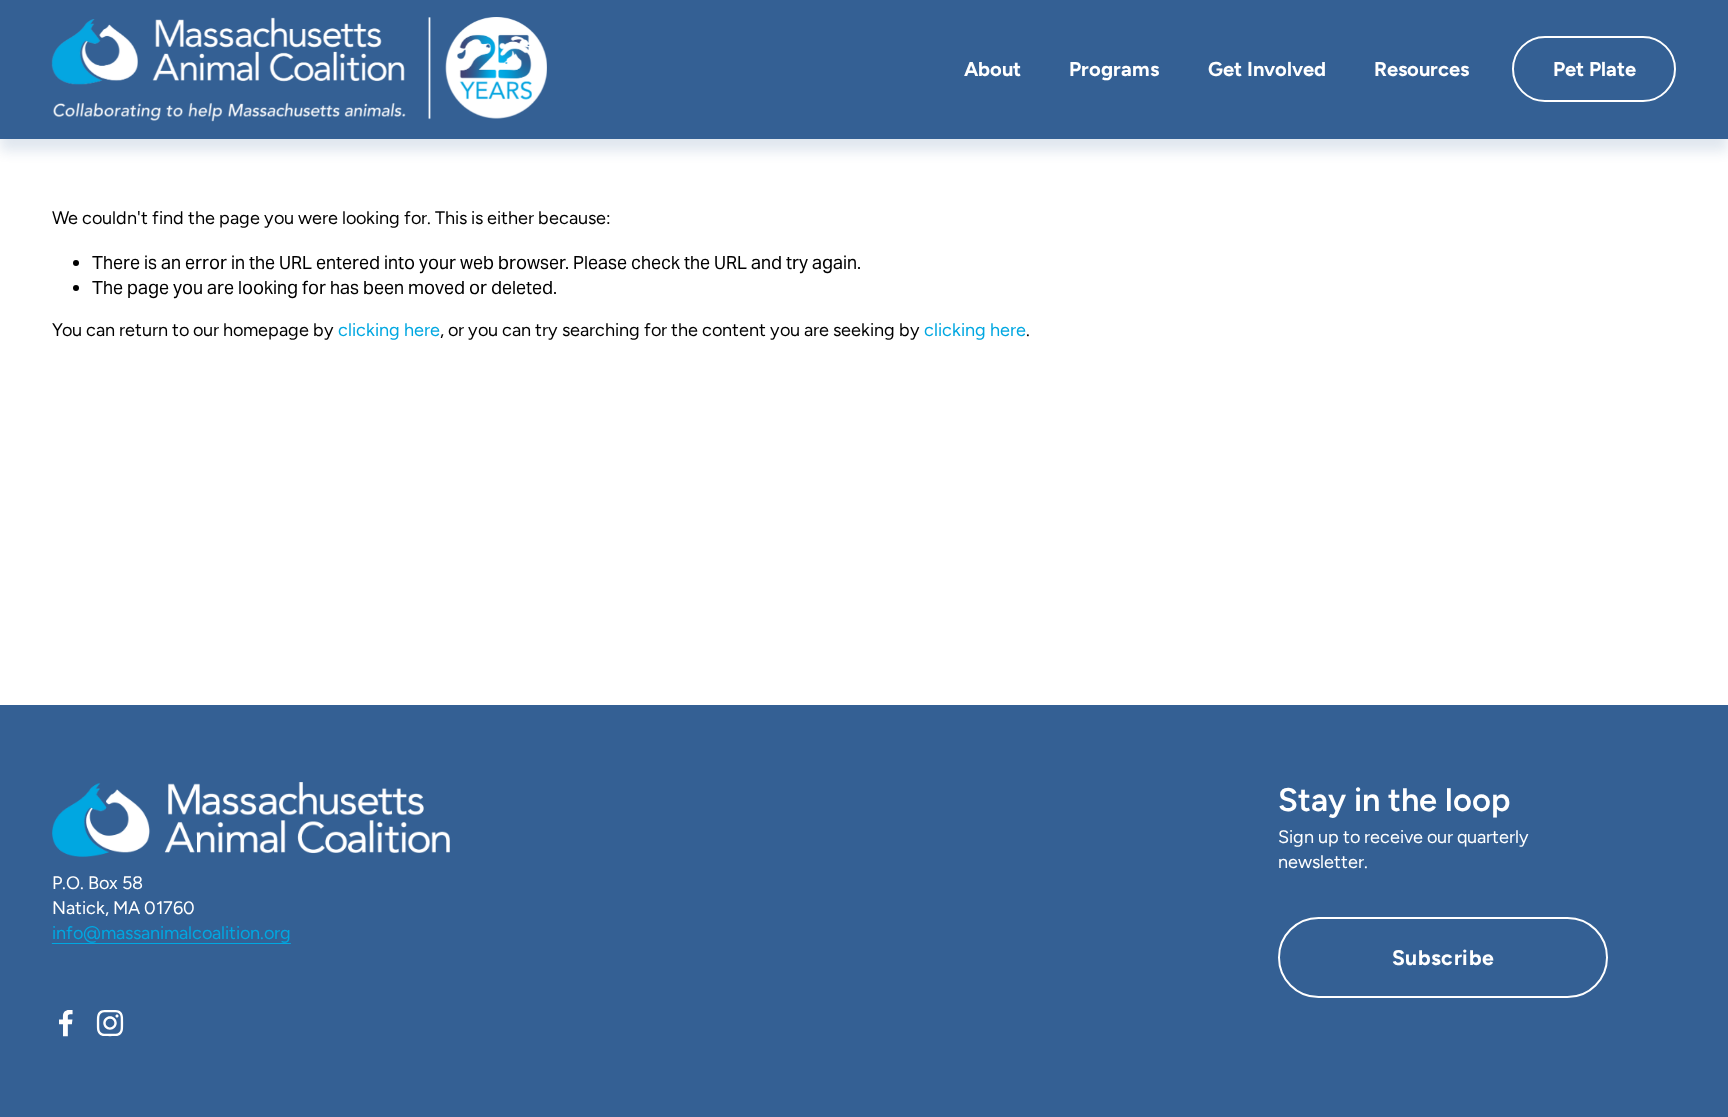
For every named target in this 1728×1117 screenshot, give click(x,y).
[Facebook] (66, 1023)
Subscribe (1443, 957)
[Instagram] (110, 1023)
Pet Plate (1594, 69)
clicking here (389, 330)
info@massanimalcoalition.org (171, 933)
